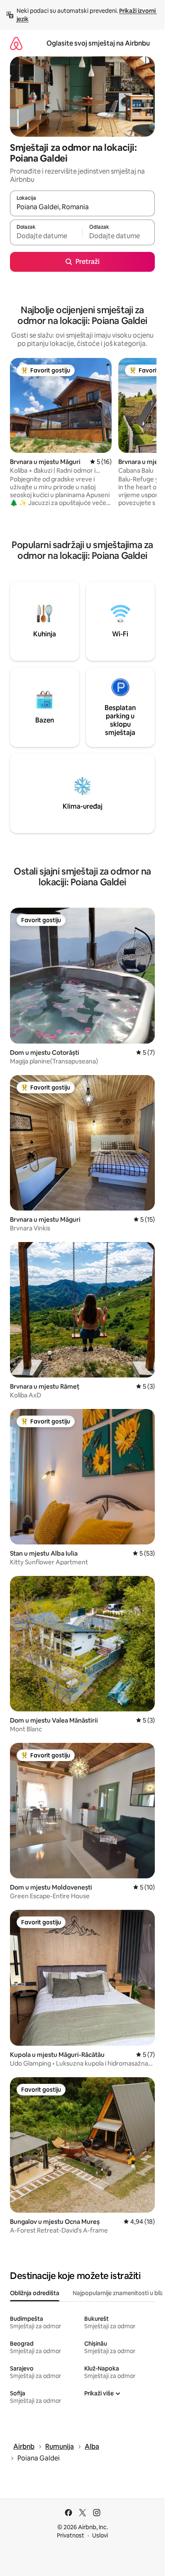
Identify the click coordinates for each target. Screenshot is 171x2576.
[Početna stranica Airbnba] (16, 43)
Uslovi (100, 2535)
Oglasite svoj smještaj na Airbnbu (98, 43)
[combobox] (82, 207)
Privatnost (71, 2535)
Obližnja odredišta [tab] (35, 2293)
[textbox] (46, 236)
